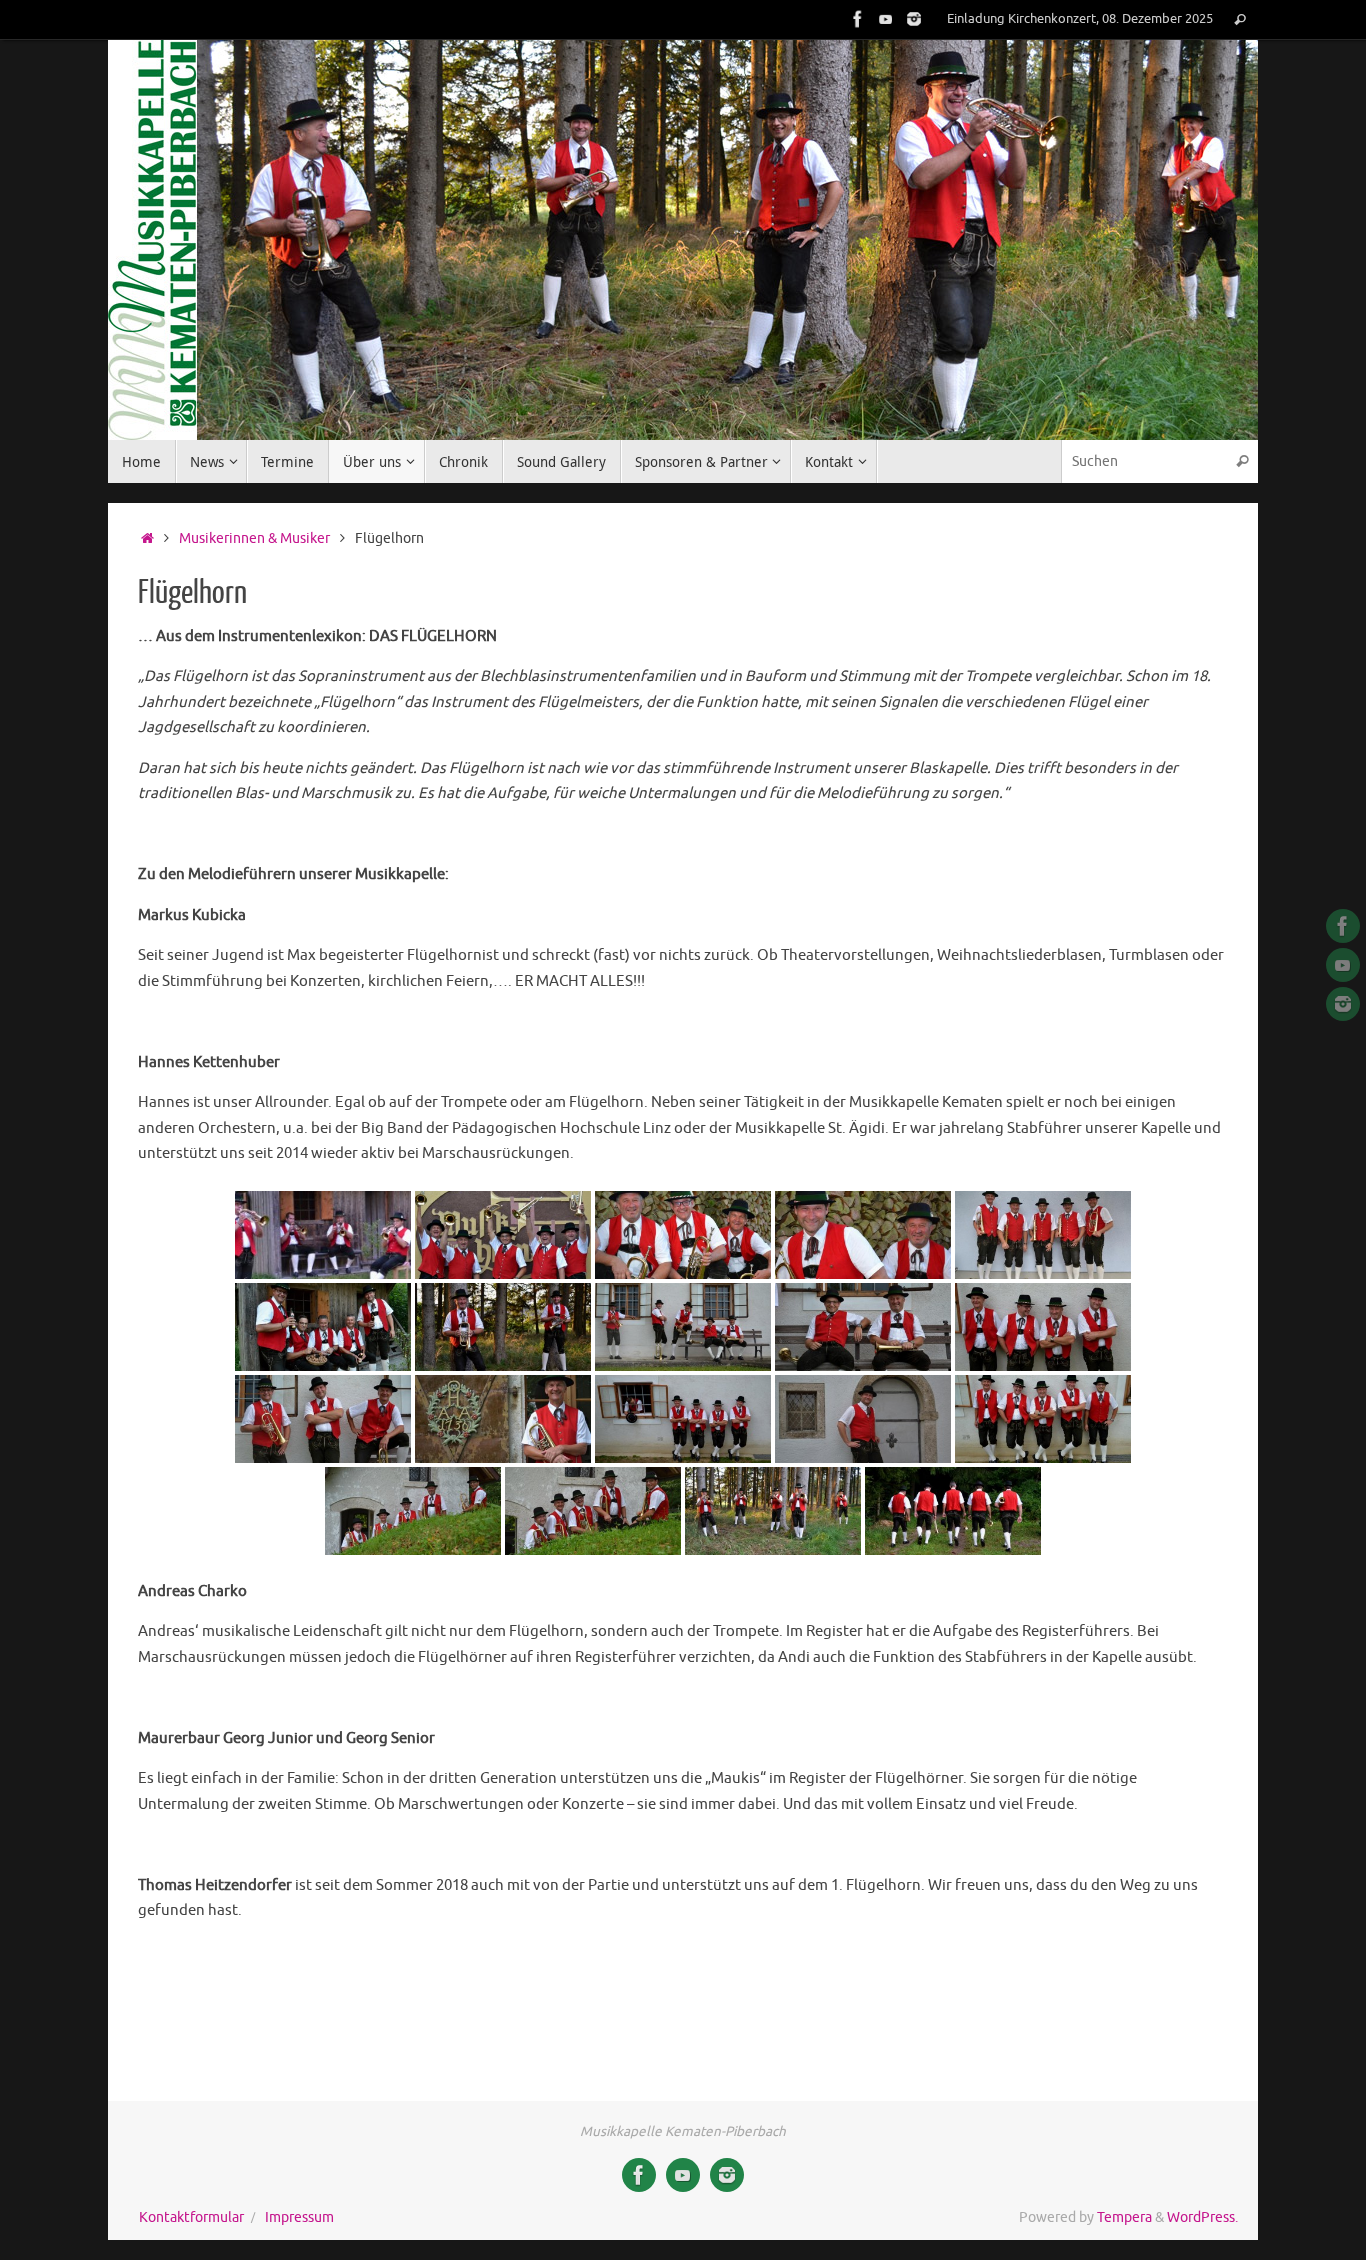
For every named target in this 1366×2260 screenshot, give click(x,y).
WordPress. (1202, 2217)
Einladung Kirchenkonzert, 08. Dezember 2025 (1080, 19)
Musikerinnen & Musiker (254, 538)
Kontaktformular (191, 2217)
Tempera (1124, 2217)
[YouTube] (886, 19)
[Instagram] (914, 19)
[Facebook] (858, 19)
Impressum (299, 2217)
